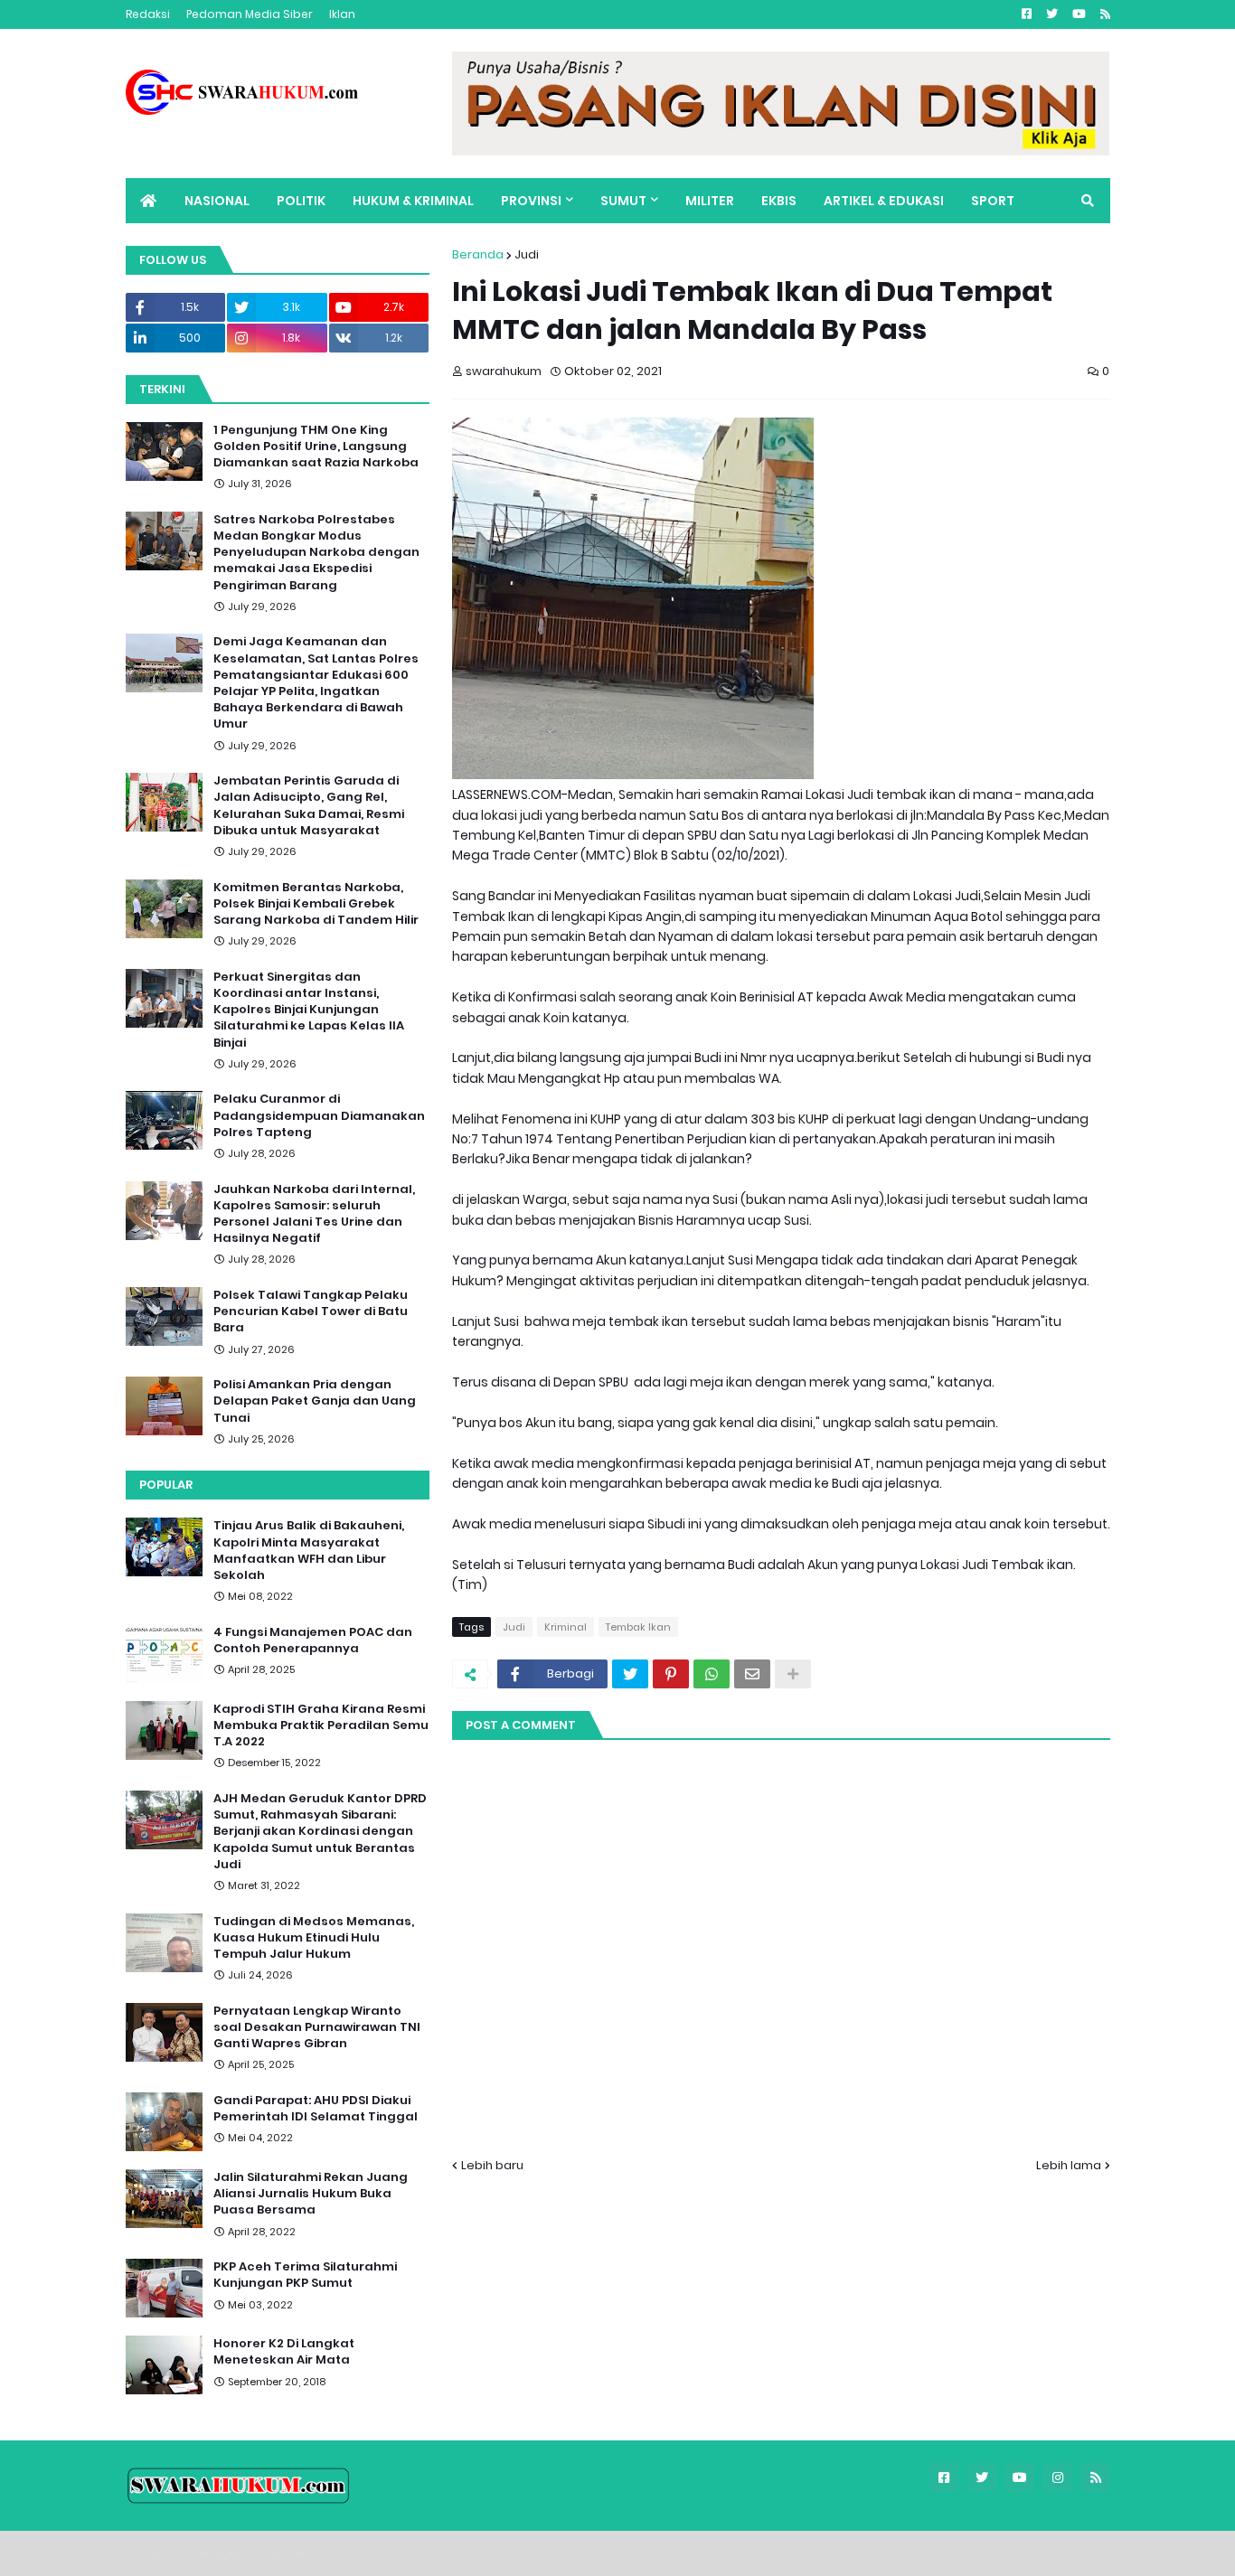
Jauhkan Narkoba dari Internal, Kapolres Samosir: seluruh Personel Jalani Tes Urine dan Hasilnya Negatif (314, 1214)
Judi (527, 254)
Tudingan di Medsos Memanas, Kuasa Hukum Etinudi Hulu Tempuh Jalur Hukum (314, 1938)
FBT (349, 2553)
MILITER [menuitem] (710, 201)
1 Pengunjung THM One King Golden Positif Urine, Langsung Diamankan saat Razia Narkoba (316, 447)
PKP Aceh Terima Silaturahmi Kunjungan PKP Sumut (305, 2275)
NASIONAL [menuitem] (217, 201)
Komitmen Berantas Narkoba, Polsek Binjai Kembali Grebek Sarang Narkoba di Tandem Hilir (316, 904)
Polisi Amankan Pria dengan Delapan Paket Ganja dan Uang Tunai (315, 1401)
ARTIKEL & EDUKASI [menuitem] (884, 201)
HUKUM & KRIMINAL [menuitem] (413, 201)
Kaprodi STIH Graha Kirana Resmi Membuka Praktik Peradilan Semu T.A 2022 (321, 1725)
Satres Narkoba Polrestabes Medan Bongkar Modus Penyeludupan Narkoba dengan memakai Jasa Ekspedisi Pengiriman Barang (316, 553)
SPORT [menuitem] (993, 201)
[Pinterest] (671, 1674)
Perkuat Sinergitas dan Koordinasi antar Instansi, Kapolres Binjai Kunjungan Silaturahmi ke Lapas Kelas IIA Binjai (309, 1010)
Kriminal (566, 1627)
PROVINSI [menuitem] (531, 201)
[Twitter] (630, 1674)
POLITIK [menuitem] (301, 201)
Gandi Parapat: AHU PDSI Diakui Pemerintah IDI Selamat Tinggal (316, 2109)
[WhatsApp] (712, 1674)
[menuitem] (148, 201)
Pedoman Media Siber (250, 14)
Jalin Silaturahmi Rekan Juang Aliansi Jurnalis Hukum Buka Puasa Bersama (311, 2194)
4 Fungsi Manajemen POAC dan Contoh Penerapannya (313, 1641)
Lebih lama (1069, 2165)
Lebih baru (492, 2165)
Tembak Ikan (638, 1627)
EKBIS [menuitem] (779, 201)
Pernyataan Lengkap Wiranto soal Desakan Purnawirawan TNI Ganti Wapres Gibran (317, 2027)
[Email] (752, 1674)
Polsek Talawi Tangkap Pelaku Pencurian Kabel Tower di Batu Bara (311, 1312)
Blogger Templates (253, 2553)
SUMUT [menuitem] (623, 201)
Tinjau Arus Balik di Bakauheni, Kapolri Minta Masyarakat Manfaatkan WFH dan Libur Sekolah (309, 1551)
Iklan (342, 14)
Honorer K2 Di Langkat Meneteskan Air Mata (284, 2352)
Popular (166, 1485)
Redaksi (148, 14)
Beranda (478, 254)
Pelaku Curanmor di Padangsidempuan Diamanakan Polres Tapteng (319, 1115)
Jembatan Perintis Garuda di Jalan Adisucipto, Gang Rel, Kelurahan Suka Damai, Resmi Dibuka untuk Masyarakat (309, 806)
